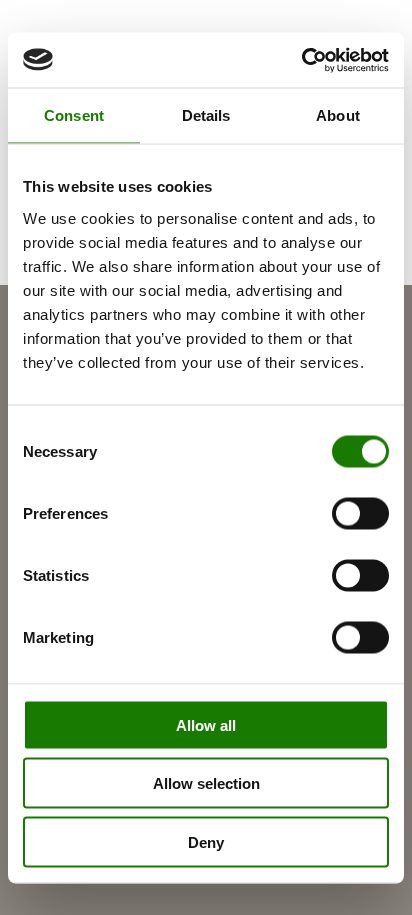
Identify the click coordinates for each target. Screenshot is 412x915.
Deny (206, 841)
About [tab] (338, 115)
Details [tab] (206, 115)
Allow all (206, 724)
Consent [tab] (74, 115)
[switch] (360, 513)
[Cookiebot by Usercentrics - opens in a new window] (301, 60)
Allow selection (206, 783)
